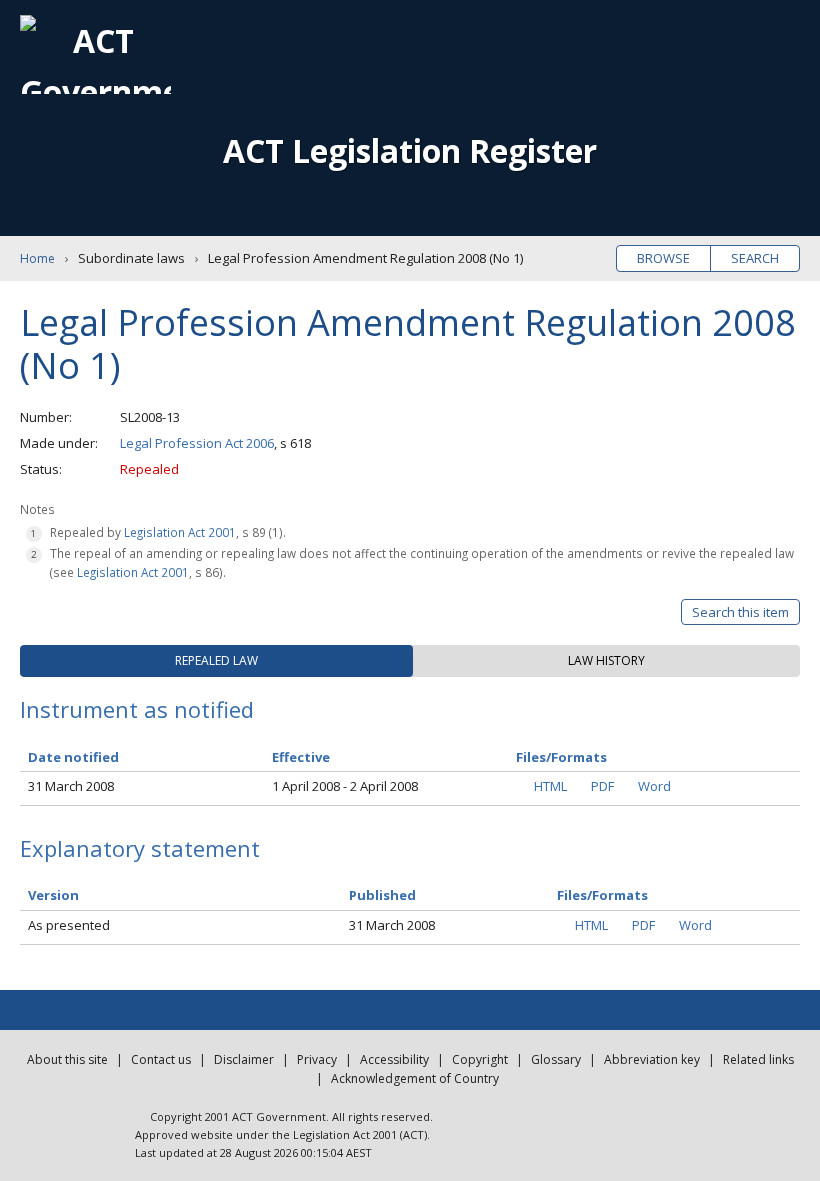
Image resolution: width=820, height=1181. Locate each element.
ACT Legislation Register (410, 150)
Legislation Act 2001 (180, 532)
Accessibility (394, 1059)
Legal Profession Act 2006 (197, 443)
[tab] (216, 661)
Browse (663, 258)
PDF (602, 786)
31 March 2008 (71, 786)
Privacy (317, 1059)
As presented (69, 925)
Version (53, 895)
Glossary (556, 1059)
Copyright (480, 1059)
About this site (67, 1059)
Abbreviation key (652, 1059)
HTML (550, 786)
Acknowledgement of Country (415, 1078)
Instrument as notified (137, 709)
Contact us (161, 1059)
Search (755, 258)
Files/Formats (602, 895)
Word (654, 786)
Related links (758, 1059)
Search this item (740, 612)
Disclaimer (244, 1059)
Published (382, 895)
